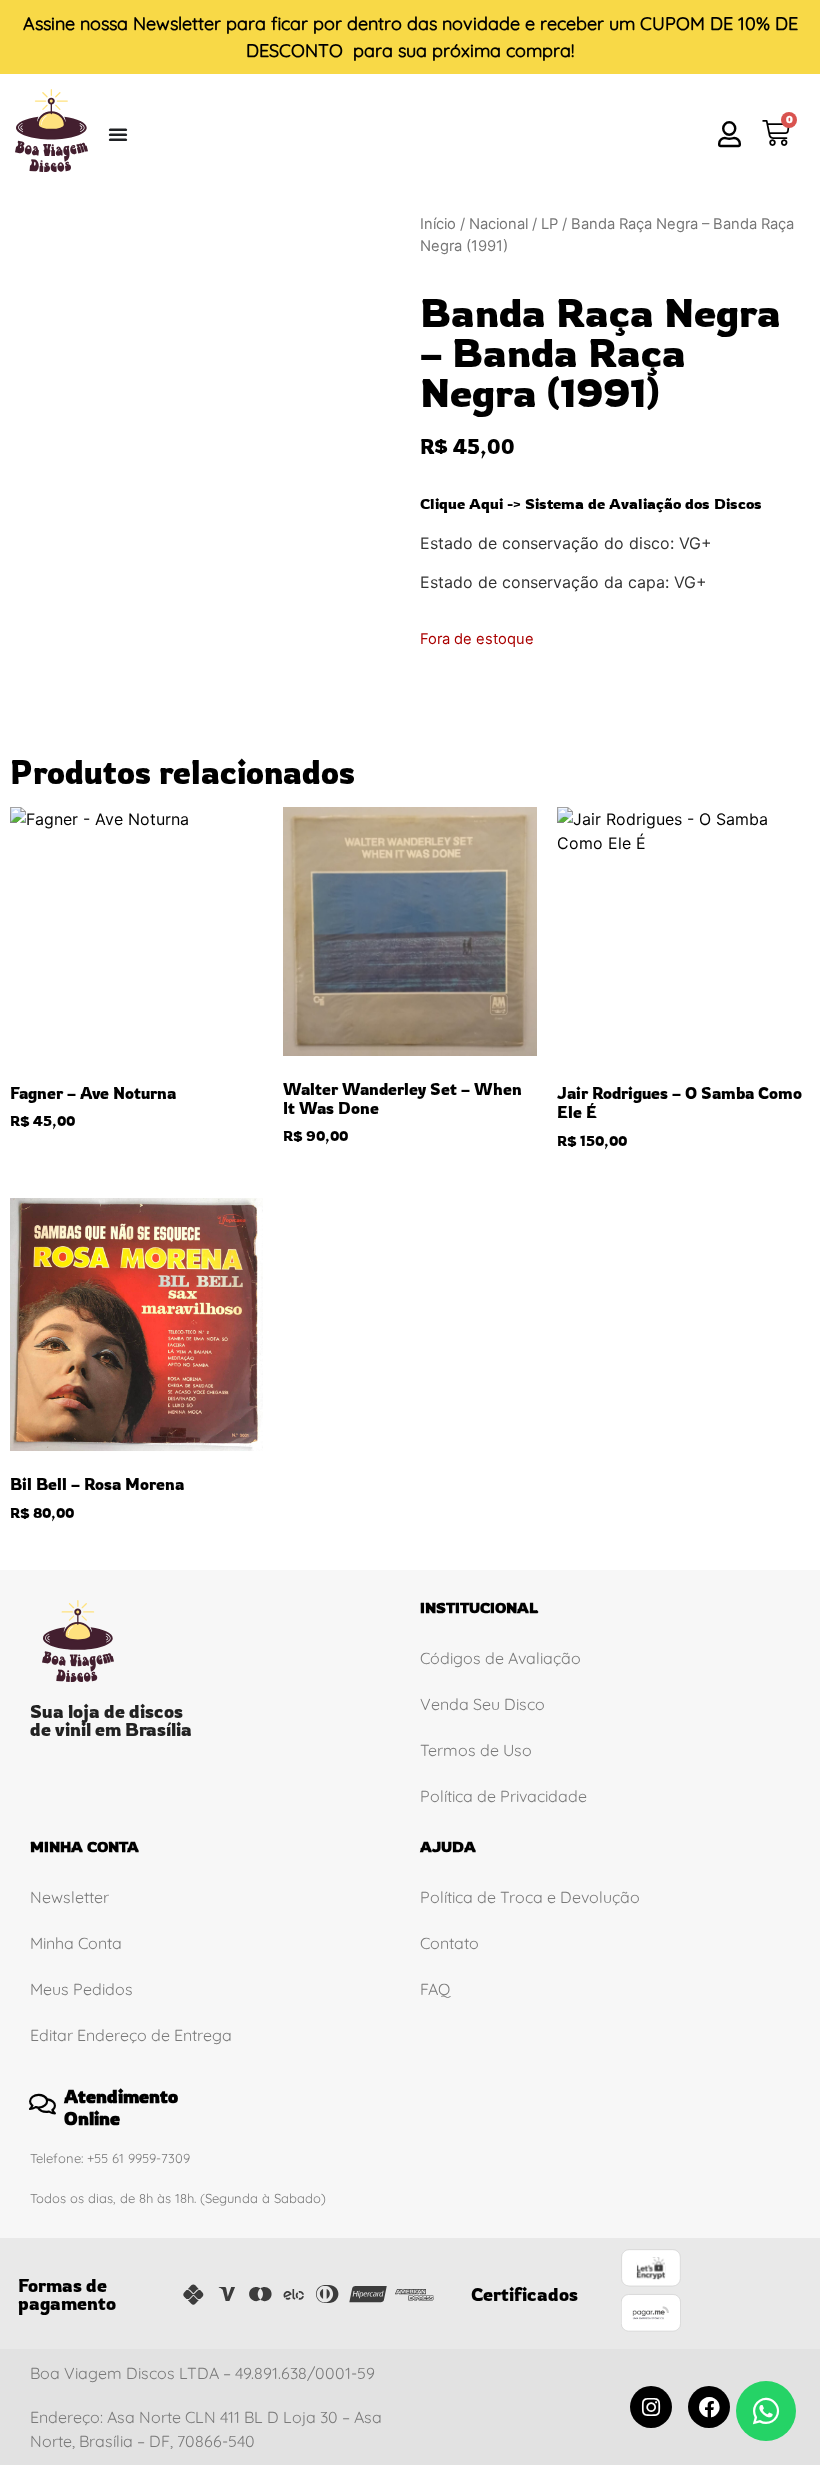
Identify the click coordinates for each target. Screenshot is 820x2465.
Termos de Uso (476, 1750)
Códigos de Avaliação (500, 1658)
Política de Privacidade (503, 1796)
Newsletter (177, 23)
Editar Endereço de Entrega (131, 2035)
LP (549, 224)
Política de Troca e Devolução (530, 1897)
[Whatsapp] (766, 2411)
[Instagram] (651, 2407)
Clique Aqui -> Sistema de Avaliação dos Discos (591, 503)
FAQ (435, 1989)
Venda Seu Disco (482, 1704)
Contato (449, 1943)
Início (438, 224)
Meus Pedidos (81, 1989)
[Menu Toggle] (118, 134)
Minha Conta (76, 1943)
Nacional (498, 224)
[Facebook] (709, 2407)
